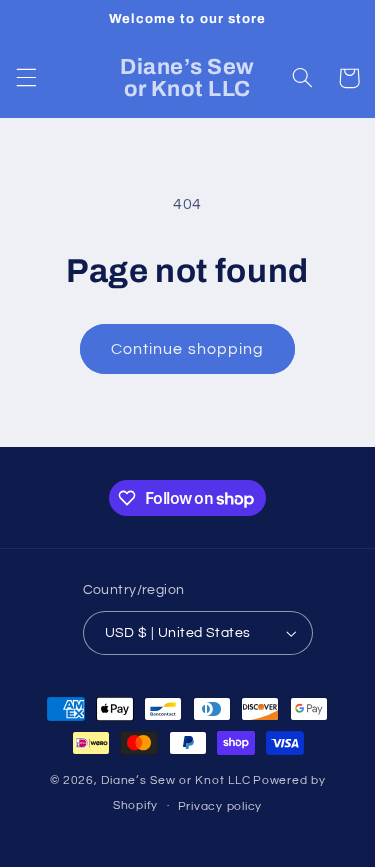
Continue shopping (187, 349)
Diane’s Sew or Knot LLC (175, 780)
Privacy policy (220, 806)
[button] (26, 78)
